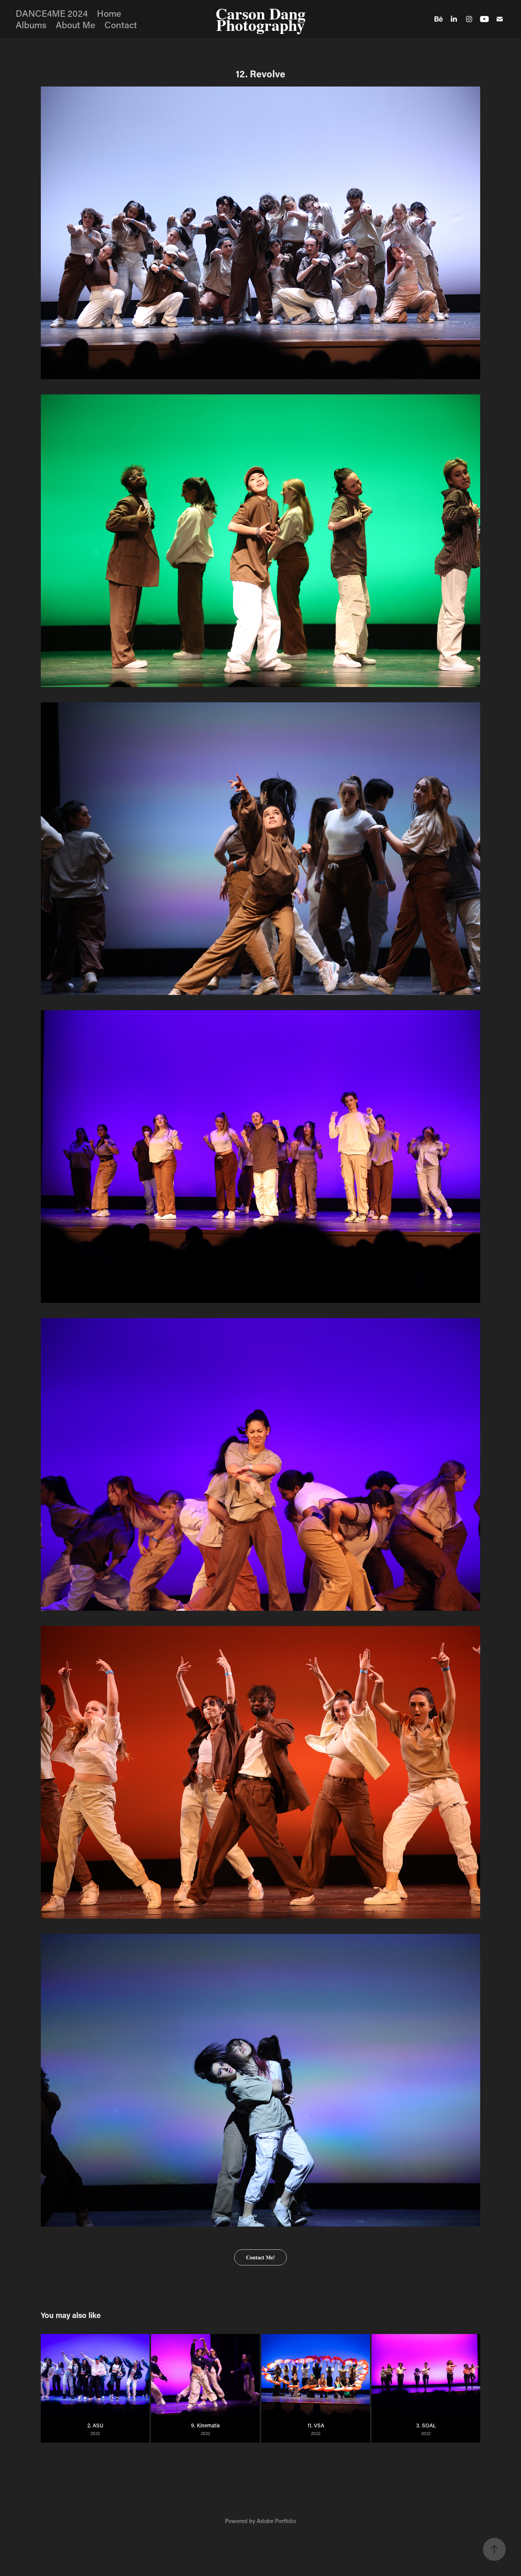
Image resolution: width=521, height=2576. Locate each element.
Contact (121, 25)
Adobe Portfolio (276, 2521)
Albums (31, 25)
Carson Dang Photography (263, 19)
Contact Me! (260, 2257)
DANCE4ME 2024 (52, 13)
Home (109, 13)
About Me (76, 25)
